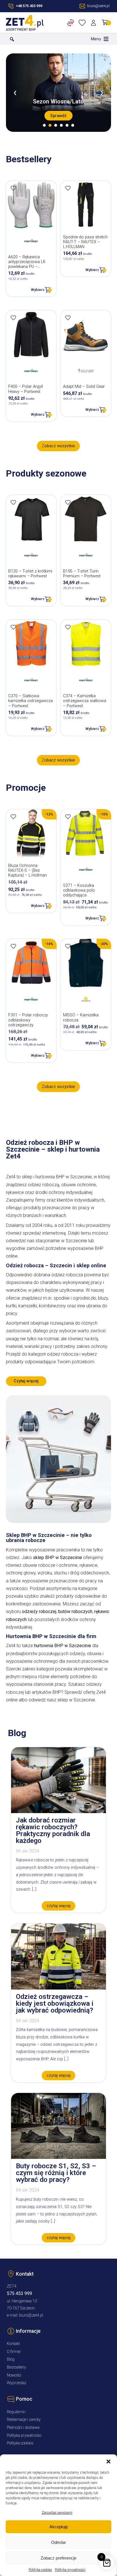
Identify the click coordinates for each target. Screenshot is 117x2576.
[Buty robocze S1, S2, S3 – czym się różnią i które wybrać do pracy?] (58, 2157)
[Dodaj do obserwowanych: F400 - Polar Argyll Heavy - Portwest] (13, 318)
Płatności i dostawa (23, 2428)
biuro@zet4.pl (31, 2315)
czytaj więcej (58, 1906)
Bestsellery (16, 2367)
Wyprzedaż (17, 2383)
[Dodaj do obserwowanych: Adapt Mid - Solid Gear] (68, 318)
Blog (11, 2359)
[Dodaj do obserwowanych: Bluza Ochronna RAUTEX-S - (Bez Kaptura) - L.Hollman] (13, 817)
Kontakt (13, 2344)
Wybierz (38, 290)
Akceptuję (59, 2527)
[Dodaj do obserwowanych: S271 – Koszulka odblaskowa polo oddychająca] (68, 817)
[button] (108, 2461)
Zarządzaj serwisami (57, 2513)
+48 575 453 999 (29, 6)
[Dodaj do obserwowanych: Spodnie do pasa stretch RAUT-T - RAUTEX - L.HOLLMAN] (68, 188)
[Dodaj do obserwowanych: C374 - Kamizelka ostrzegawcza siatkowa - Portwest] (68, 627)
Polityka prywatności (70, 2570)
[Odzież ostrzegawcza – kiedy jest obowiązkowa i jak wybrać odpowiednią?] (58, 1988)
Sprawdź (58, 116)
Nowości (14, 2375)
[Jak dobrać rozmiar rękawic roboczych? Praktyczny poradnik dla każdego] (58, 1812)
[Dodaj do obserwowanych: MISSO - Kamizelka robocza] (68, 946)
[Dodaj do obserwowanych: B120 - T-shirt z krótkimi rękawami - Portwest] (13, 502)
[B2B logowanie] (72, 23)
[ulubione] (83, 23)
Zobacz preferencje (58, 2558)
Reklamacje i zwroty (24, 2420)
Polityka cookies (40, 2570)
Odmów (58, 2542)
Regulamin (16, 2412)
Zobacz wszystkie (58, 446)
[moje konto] (94, 23)
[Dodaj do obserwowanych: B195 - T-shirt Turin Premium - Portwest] (68, 502)
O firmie (14, 2352)
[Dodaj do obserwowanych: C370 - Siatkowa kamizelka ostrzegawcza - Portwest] (13, 627)
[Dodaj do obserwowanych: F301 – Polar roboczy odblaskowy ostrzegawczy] (13, 946)
